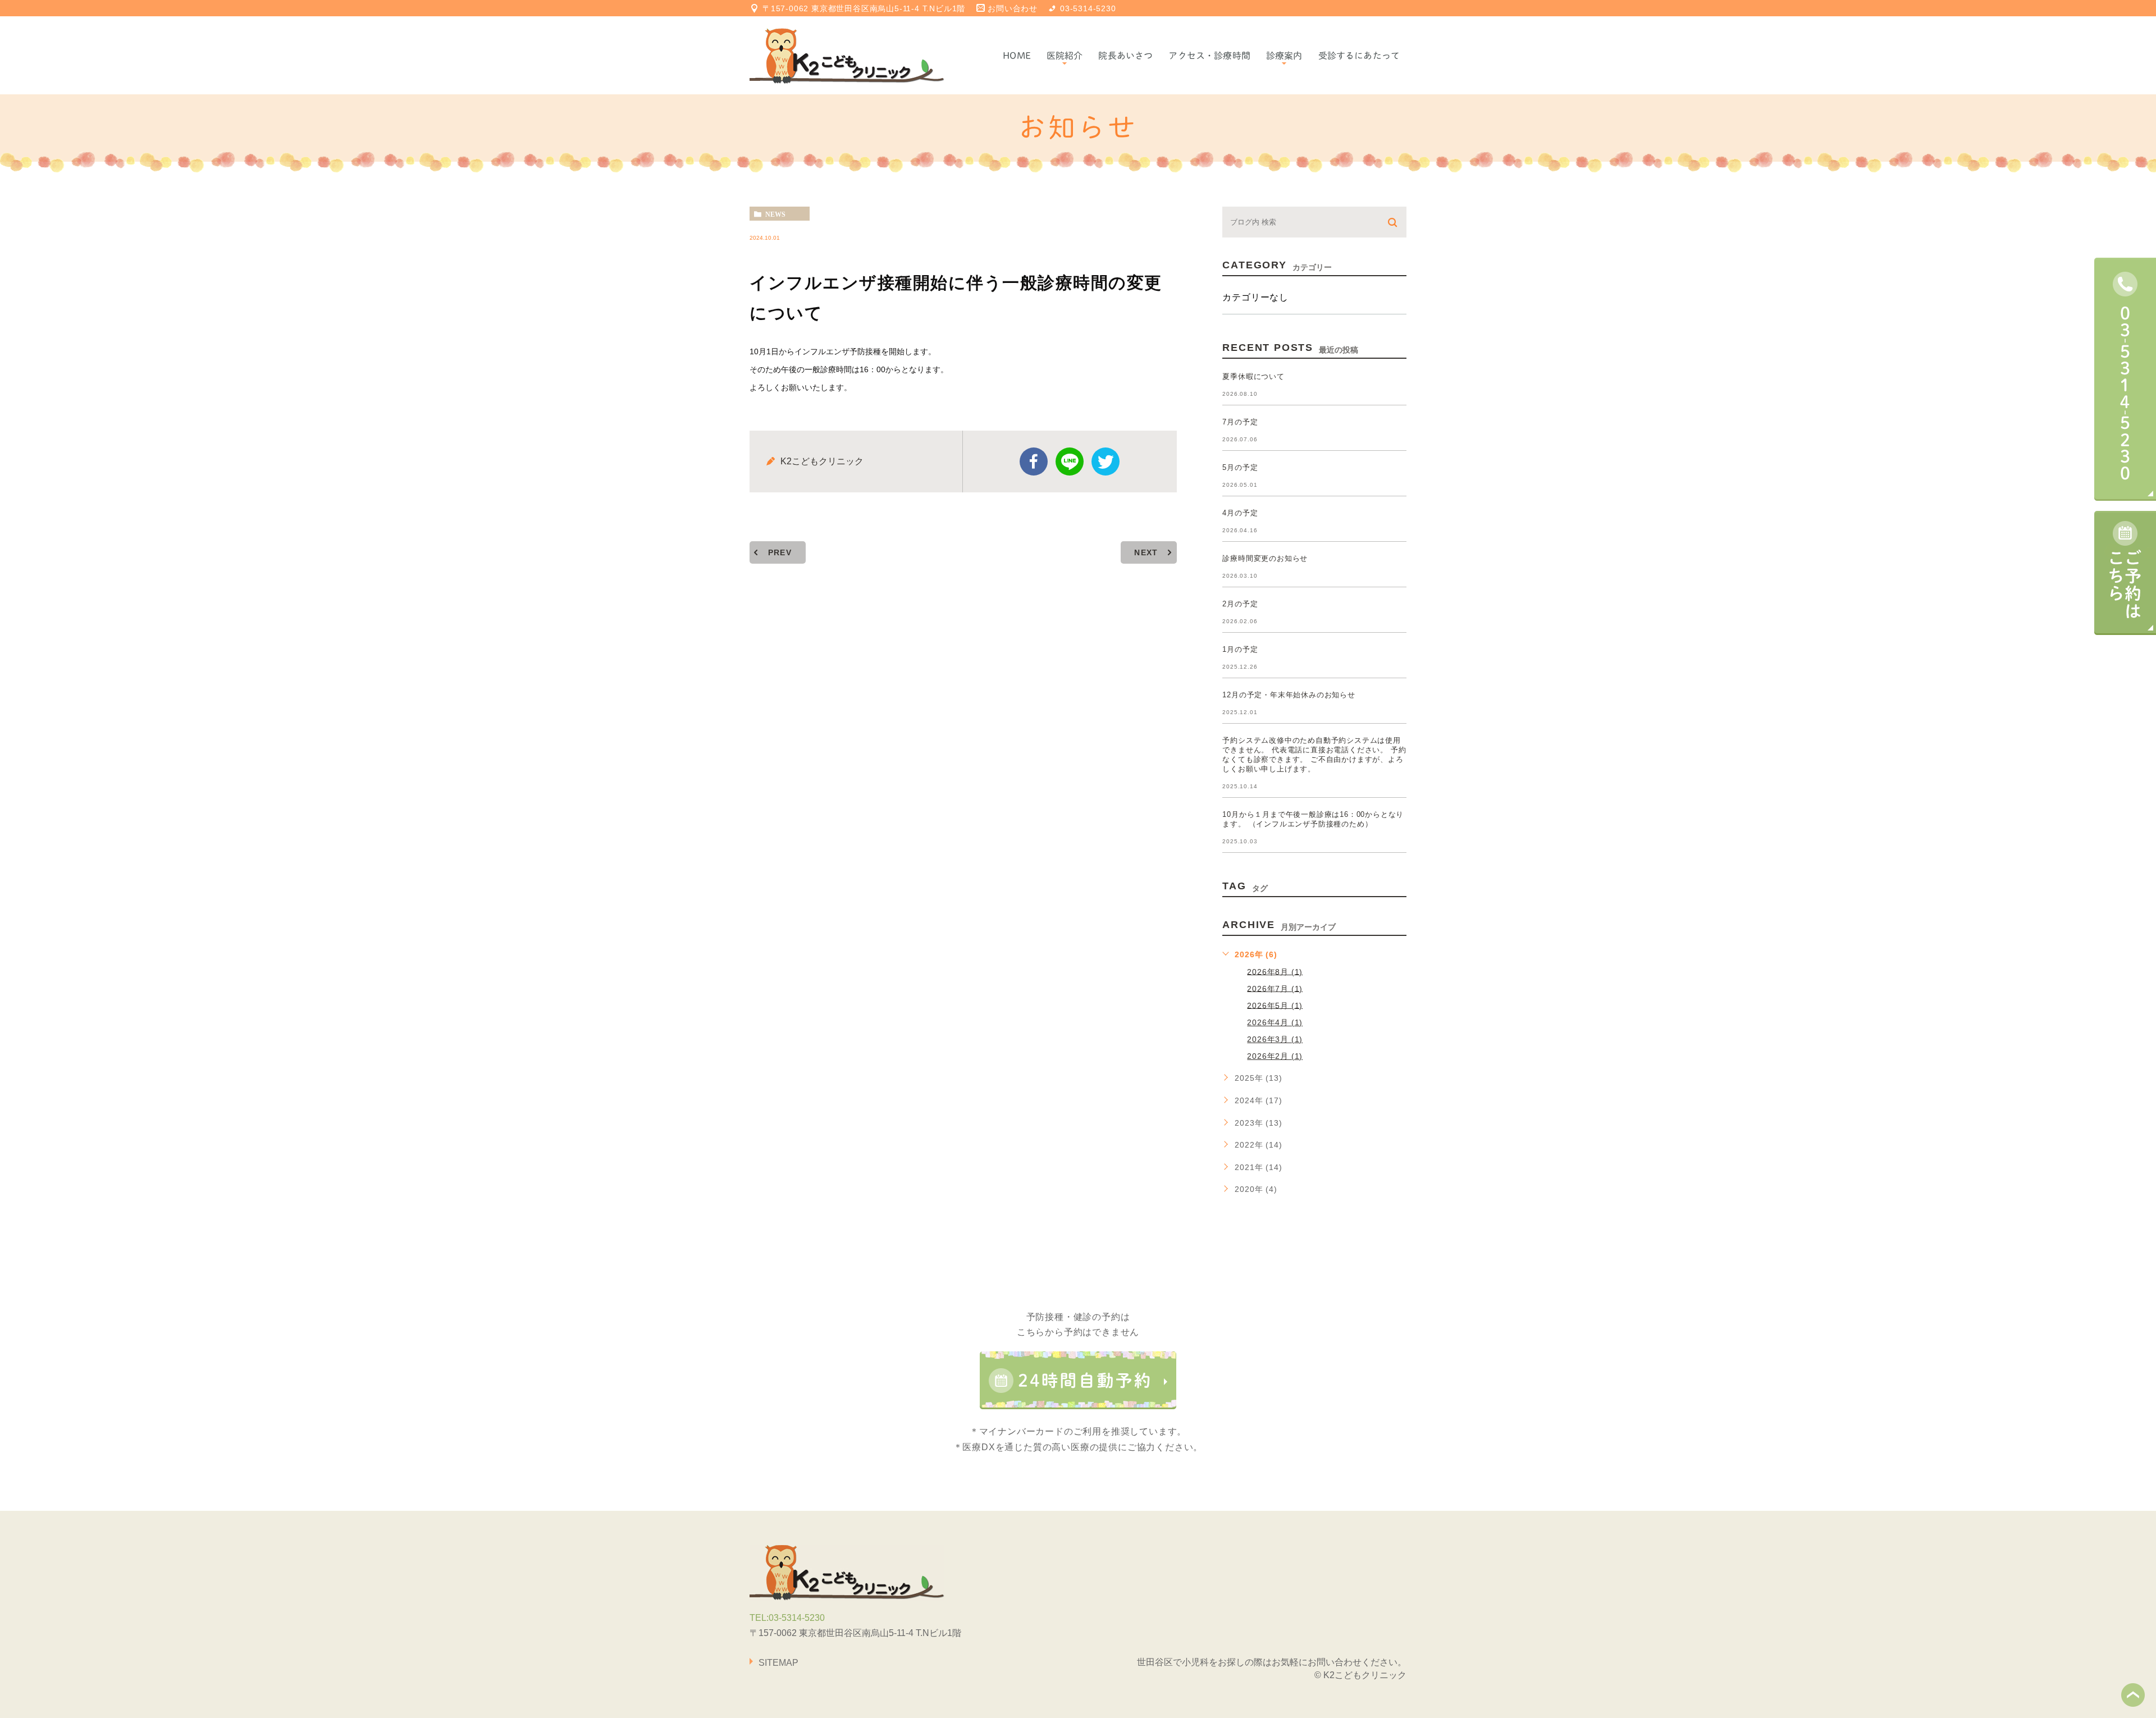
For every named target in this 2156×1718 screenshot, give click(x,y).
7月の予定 (1240, 422)
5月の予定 (1240, 467)
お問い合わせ (1013, 8)
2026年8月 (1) (1275, 971)
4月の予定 (1240, 513)
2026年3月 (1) (1275, 1039)
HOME (1017, 56)
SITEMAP (778, 1663)
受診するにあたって (1359, 56)
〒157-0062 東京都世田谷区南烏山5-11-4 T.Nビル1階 (864, 8)
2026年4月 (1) (1275, 1022)
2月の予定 (1240, 604)
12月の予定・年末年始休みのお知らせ (1289, 695)
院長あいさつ (1125, 56)
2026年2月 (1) (1275, 1056)
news (775, 214)
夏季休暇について (1253, 376)
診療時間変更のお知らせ (1265, 558)
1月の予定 (1240, 649)
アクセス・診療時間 (1209, 56)
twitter (1106, 462)
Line (1070, 462)
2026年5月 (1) (1275, 1005)
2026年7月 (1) (1275, 988)
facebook (1034, 462)
